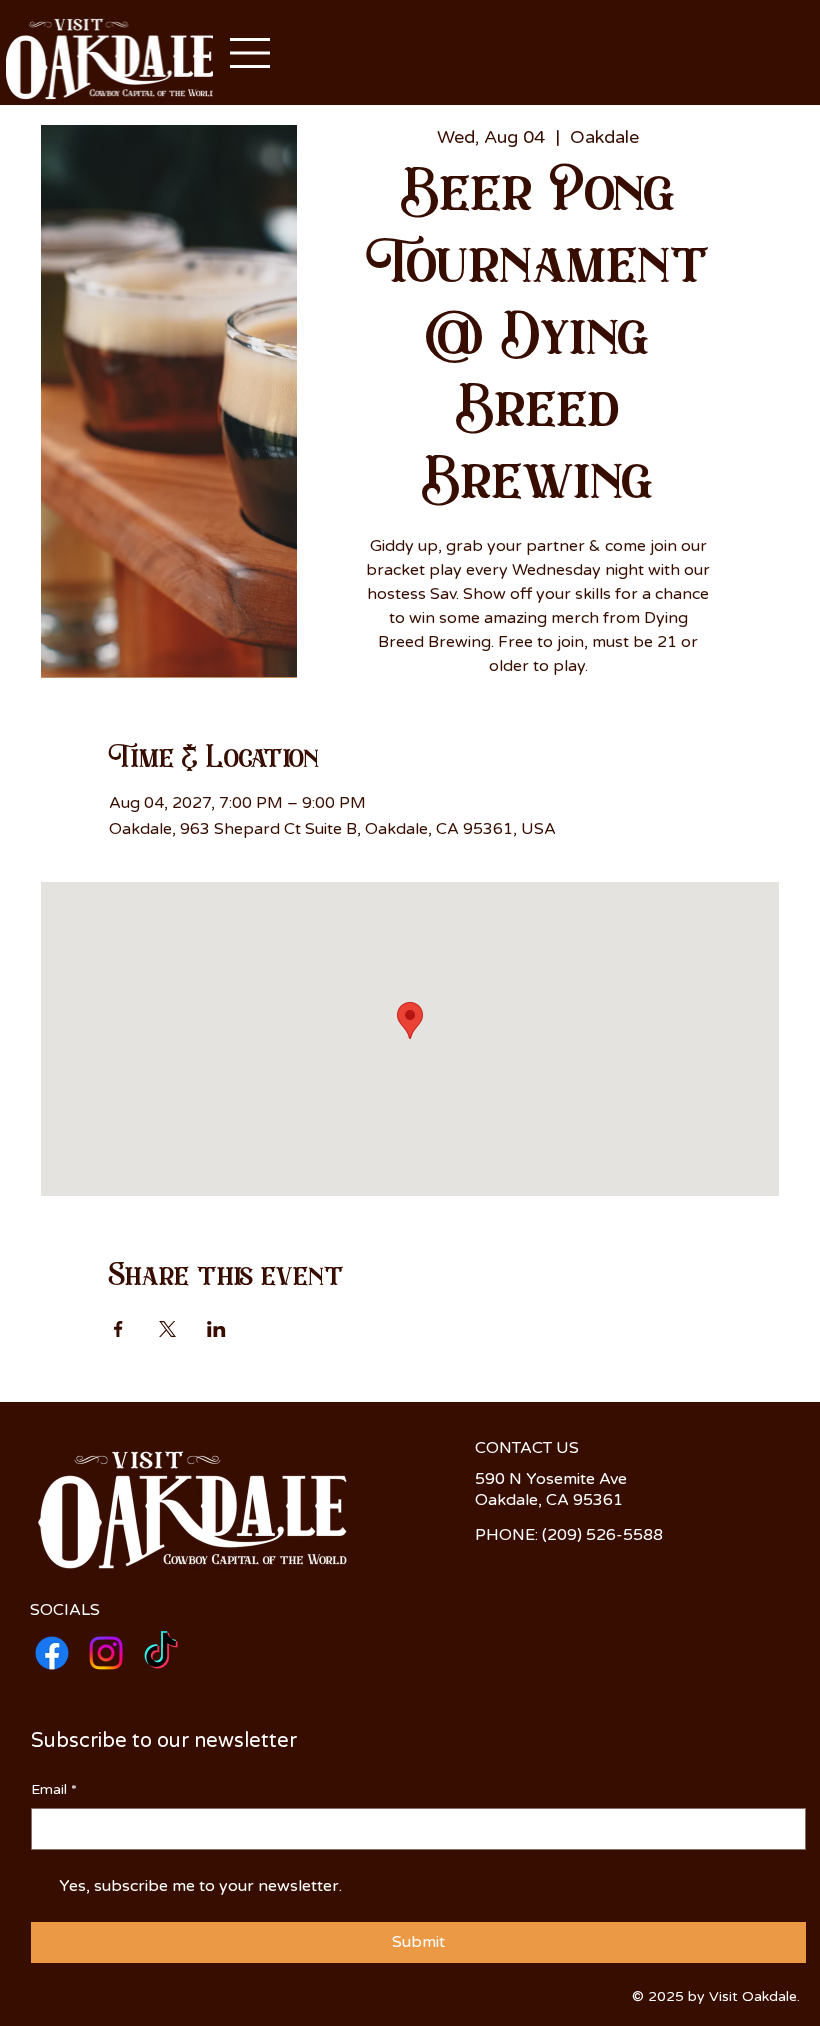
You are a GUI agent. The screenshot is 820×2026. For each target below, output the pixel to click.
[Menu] (251, 53)
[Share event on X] (167, 1329)
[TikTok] (161, 1653)
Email (54, 1789)
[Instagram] (106, 1653)
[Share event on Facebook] (118, 1329)
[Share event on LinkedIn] (216, 1329)
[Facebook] (52, 1653)
